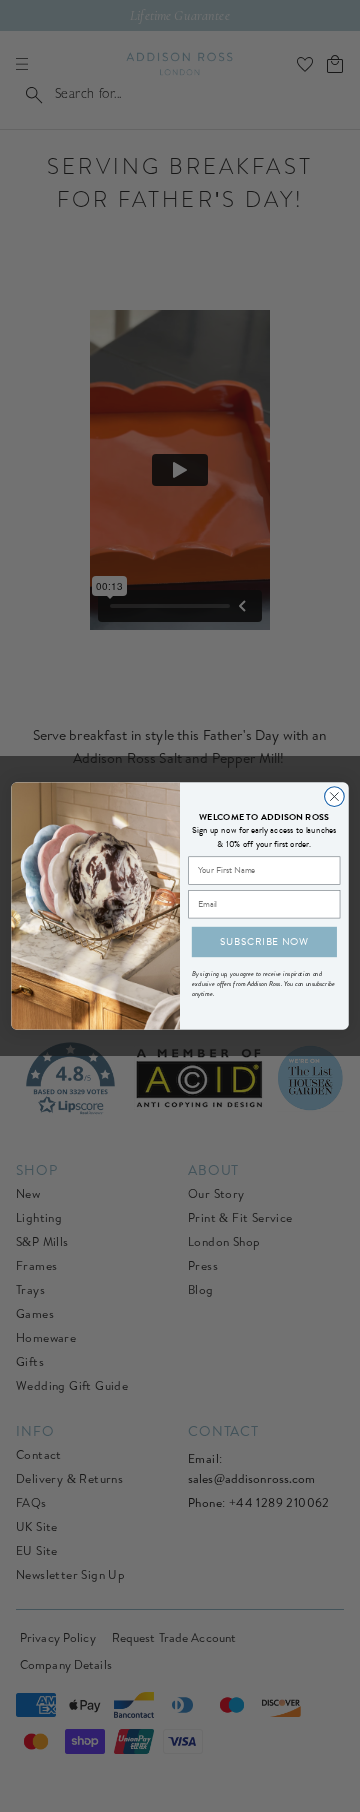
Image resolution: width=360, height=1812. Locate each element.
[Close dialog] (335, 797)
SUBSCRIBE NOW (264, 941)
